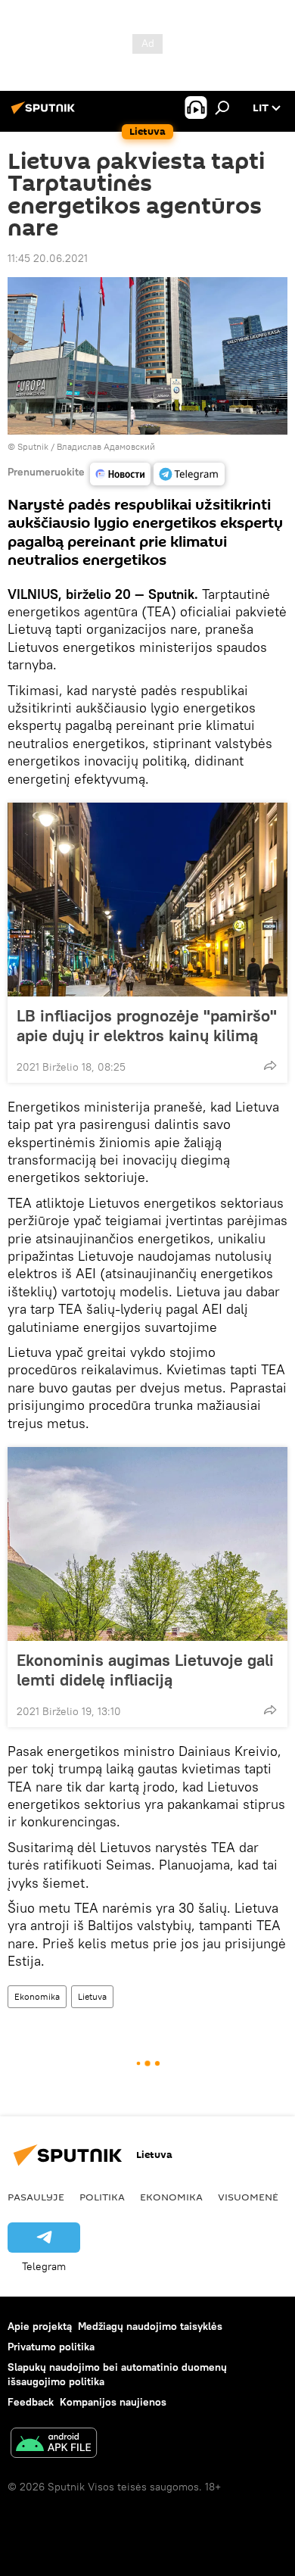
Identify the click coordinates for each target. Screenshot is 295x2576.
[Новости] (120, 474)
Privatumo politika (51, 2347)
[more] (270, 1065)
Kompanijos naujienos (113, 2402)
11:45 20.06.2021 (48, 258)
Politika (102, 2197)
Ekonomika (37, 1996)
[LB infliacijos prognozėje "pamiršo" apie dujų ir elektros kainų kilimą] (147, 900)
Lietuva (92, 1996)
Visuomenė (248, 2197)
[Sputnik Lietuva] (45, 114)
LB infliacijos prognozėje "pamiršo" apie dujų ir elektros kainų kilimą (147, 1025)
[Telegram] (189, 474)
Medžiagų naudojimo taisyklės (150, 2326)
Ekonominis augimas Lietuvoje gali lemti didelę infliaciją (145, 1670)
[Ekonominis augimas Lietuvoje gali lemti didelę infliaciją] (147, 1544)
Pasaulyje (36, 2197)
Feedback (31, 2402)
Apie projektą (40, 2326)
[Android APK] (54, 2445)
